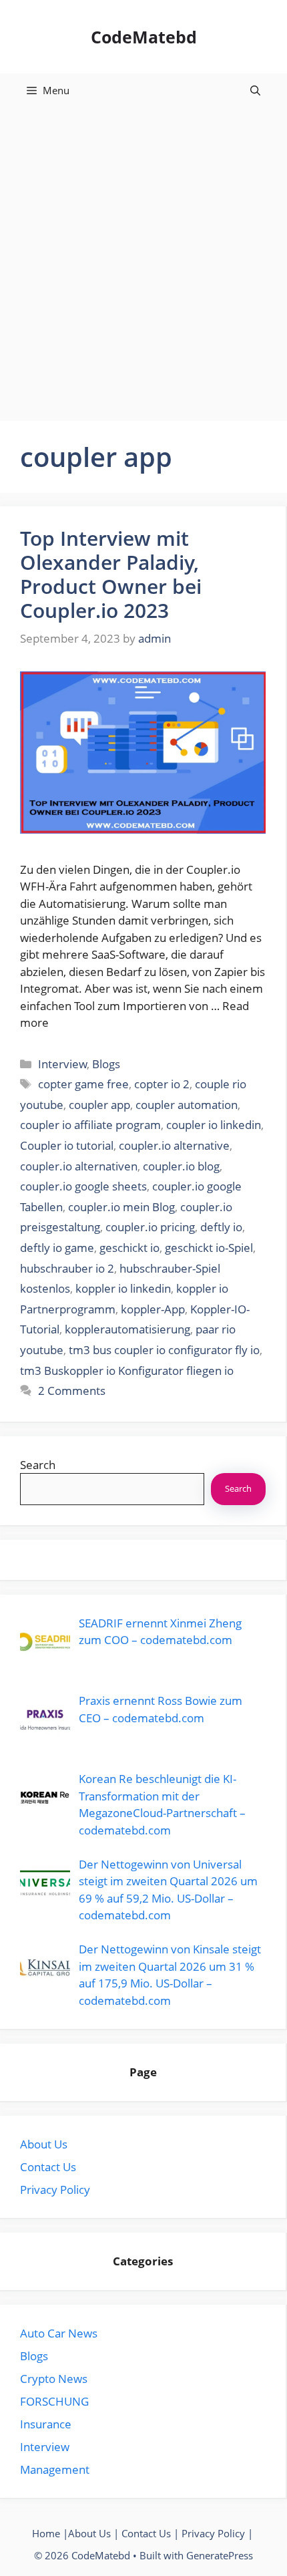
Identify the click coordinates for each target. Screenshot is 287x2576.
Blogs (106, 1064)
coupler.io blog (181, 1166)
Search (38, 1465)
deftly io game (57, 1248)
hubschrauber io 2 (67, 1268)
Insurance (46, 2424)
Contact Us (48, 2167)
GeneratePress (220, 2555)
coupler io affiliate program (90, 1125)
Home (46, 2533)
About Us (44, 2144)
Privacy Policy (55, 2190)
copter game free (83, 1084)
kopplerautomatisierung (127, 1329)
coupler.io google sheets (83, 1186)
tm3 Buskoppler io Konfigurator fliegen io (127, 1371)
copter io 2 (162, 1084)
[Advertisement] (143, 257)
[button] (255, 90)
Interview (62, 1064)
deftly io (221, 1227)
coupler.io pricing (150, 1227)
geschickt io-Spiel (209, 1248)
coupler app (99, 1105)
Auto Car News (59, 2333)
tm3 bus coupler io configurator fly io (164, 1350)
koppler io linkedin (123, 1288)
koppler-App (153, 1309)
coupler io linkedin (214, 1125)
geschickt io (129, 1248)
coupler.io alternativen (79, 1166)
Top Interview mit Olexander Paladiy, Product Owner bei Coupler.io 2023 (111, 574)
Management (55, 2469)
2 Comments (72, 1391)
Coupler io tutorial (67, 1145)
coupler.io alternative (174, 1145)
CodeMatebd (144, 37)
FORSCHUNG (54, 2401)
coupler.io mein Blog (121, 1207)
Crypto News (54, 2379)
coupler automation (187, 1105)
